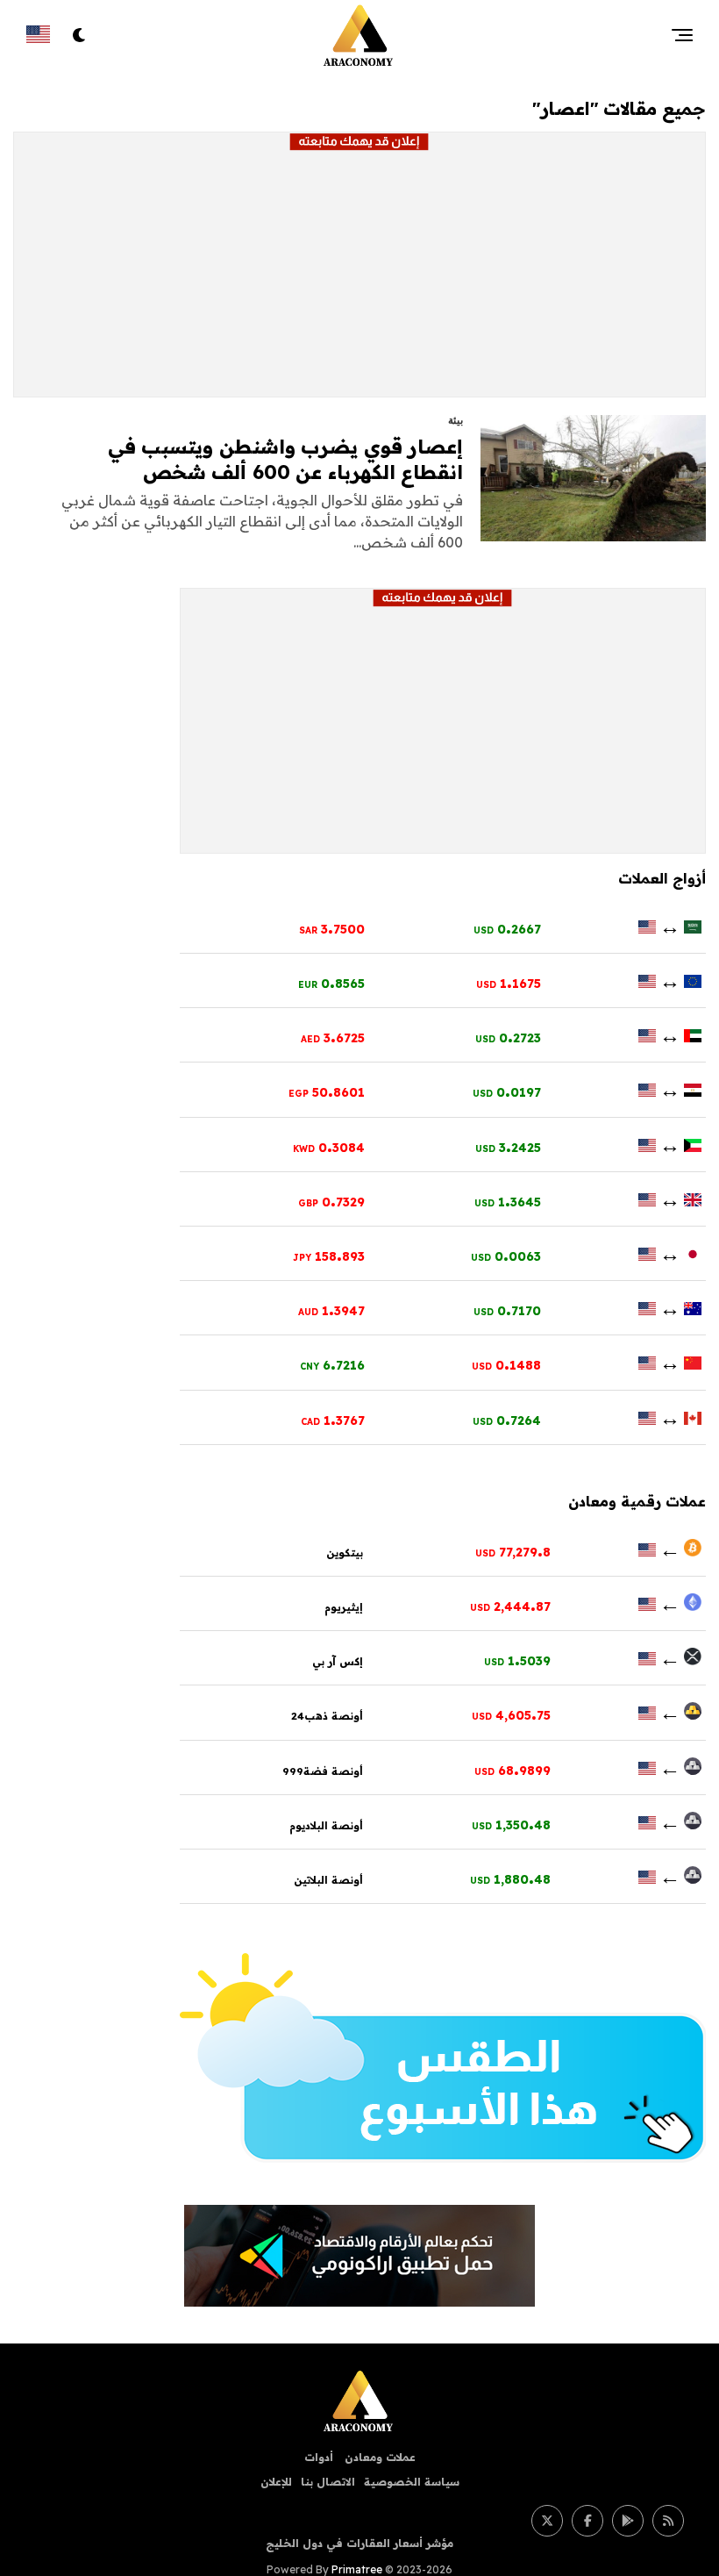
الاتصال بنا (328, 2482)
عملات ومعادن (378, 2457)
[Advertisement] (359, 274)
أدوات (319, 2457)
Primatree (357, 2569)
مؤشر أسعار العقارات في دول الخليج (359, 2543)
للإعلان (276, 2482)
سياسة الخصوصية (412, 2482)
